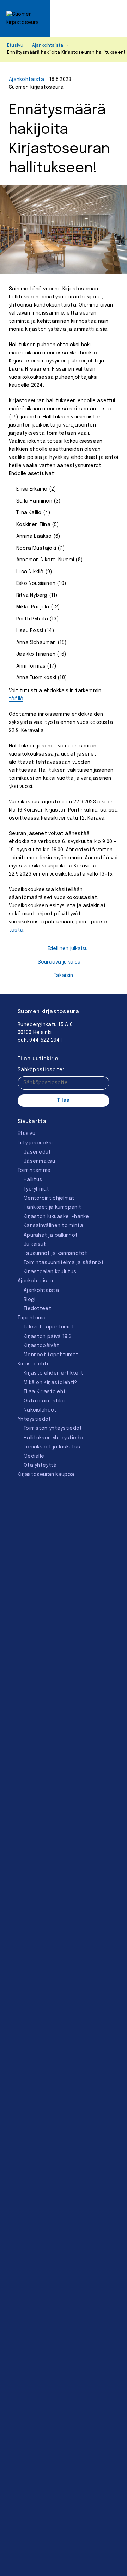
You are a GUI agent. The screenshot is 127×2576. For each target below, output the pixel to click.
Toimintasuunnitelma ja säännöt (64, 1263)
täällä (16, 699)
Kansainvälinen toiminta (53, 1226)
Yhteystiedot (34, 1419)
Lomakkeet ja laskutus (52, 1447)
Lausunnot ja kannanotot (55, 1254)
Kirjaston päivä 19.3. (48, 1337)
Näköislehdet (40, 1410)
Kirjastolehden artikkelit (54, 1373)
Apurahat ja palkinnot (51, 1235)
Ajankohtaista (48, 46)
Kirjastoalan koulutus (50, 1272)
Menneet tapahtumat (51, 1355)
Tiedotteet (37, 1309)
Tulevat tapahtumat (49, 1327)
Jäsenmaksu (39, 1161)
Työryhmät (37, 1189)
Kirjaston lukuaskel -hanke (56, 1217)
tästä (16, 930)
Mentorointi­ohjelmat (49, 1198)
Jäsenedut (37, 1152)
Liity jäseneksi (35, 1143)
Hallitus (33, 1180)
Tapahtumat (33, 1318)
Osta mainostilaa (45, 1401)
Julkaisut (35, 1244)
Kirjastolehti (33, 1364)
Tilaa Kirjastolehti (45, 1392)
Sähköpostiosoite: (41, 1070)
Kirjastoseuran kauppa (46, 1475)
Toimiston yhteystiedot (53, 1428)
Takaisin (64, 976)
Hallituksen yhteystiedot (55, 1438)
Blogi (30, 1300)
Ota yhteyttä (40, 1465)
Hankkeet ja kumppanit (52, 1207)
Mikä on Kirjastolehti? (50, 1383)
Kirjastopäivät (41, 1346)
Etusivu (15, 46)
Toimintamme (34, 1170)
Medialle (34, 1456)
